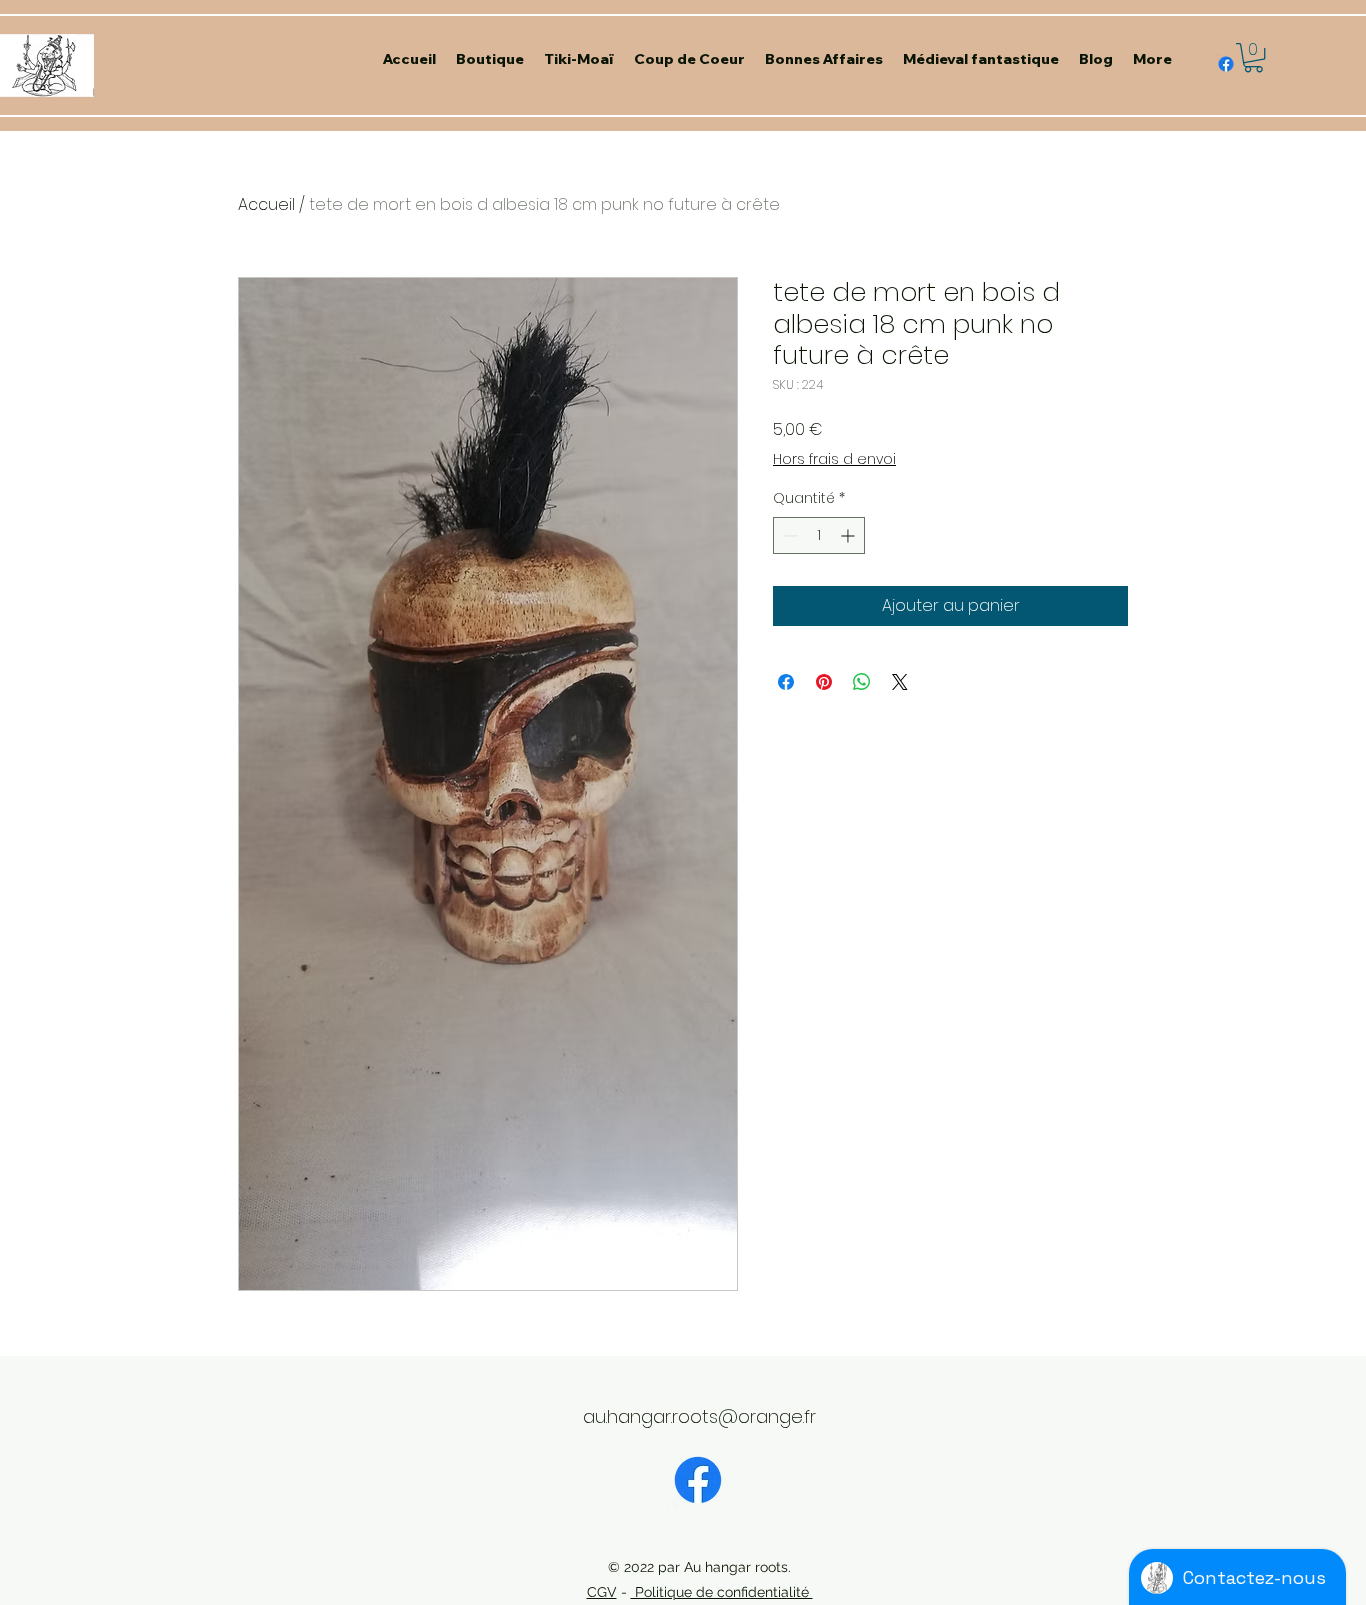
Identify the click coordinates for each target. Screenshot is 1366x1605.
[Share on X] (900, 682)
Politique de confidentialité (722, 1592)
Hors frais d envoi (834, 459)
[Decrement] (788, 535)
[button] (1253, 57)
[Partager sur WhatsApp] (862, 682)
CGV (602, 1592)
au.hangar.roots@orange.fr (699, 1416)
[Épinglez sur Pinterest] (824, 682)
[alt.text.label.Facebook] (1226, 64)
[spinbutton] (819, 535)
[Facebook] (698, 1480)
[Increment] (849, 535)
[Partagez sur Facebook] (786, 682)
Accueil (266, 204)
